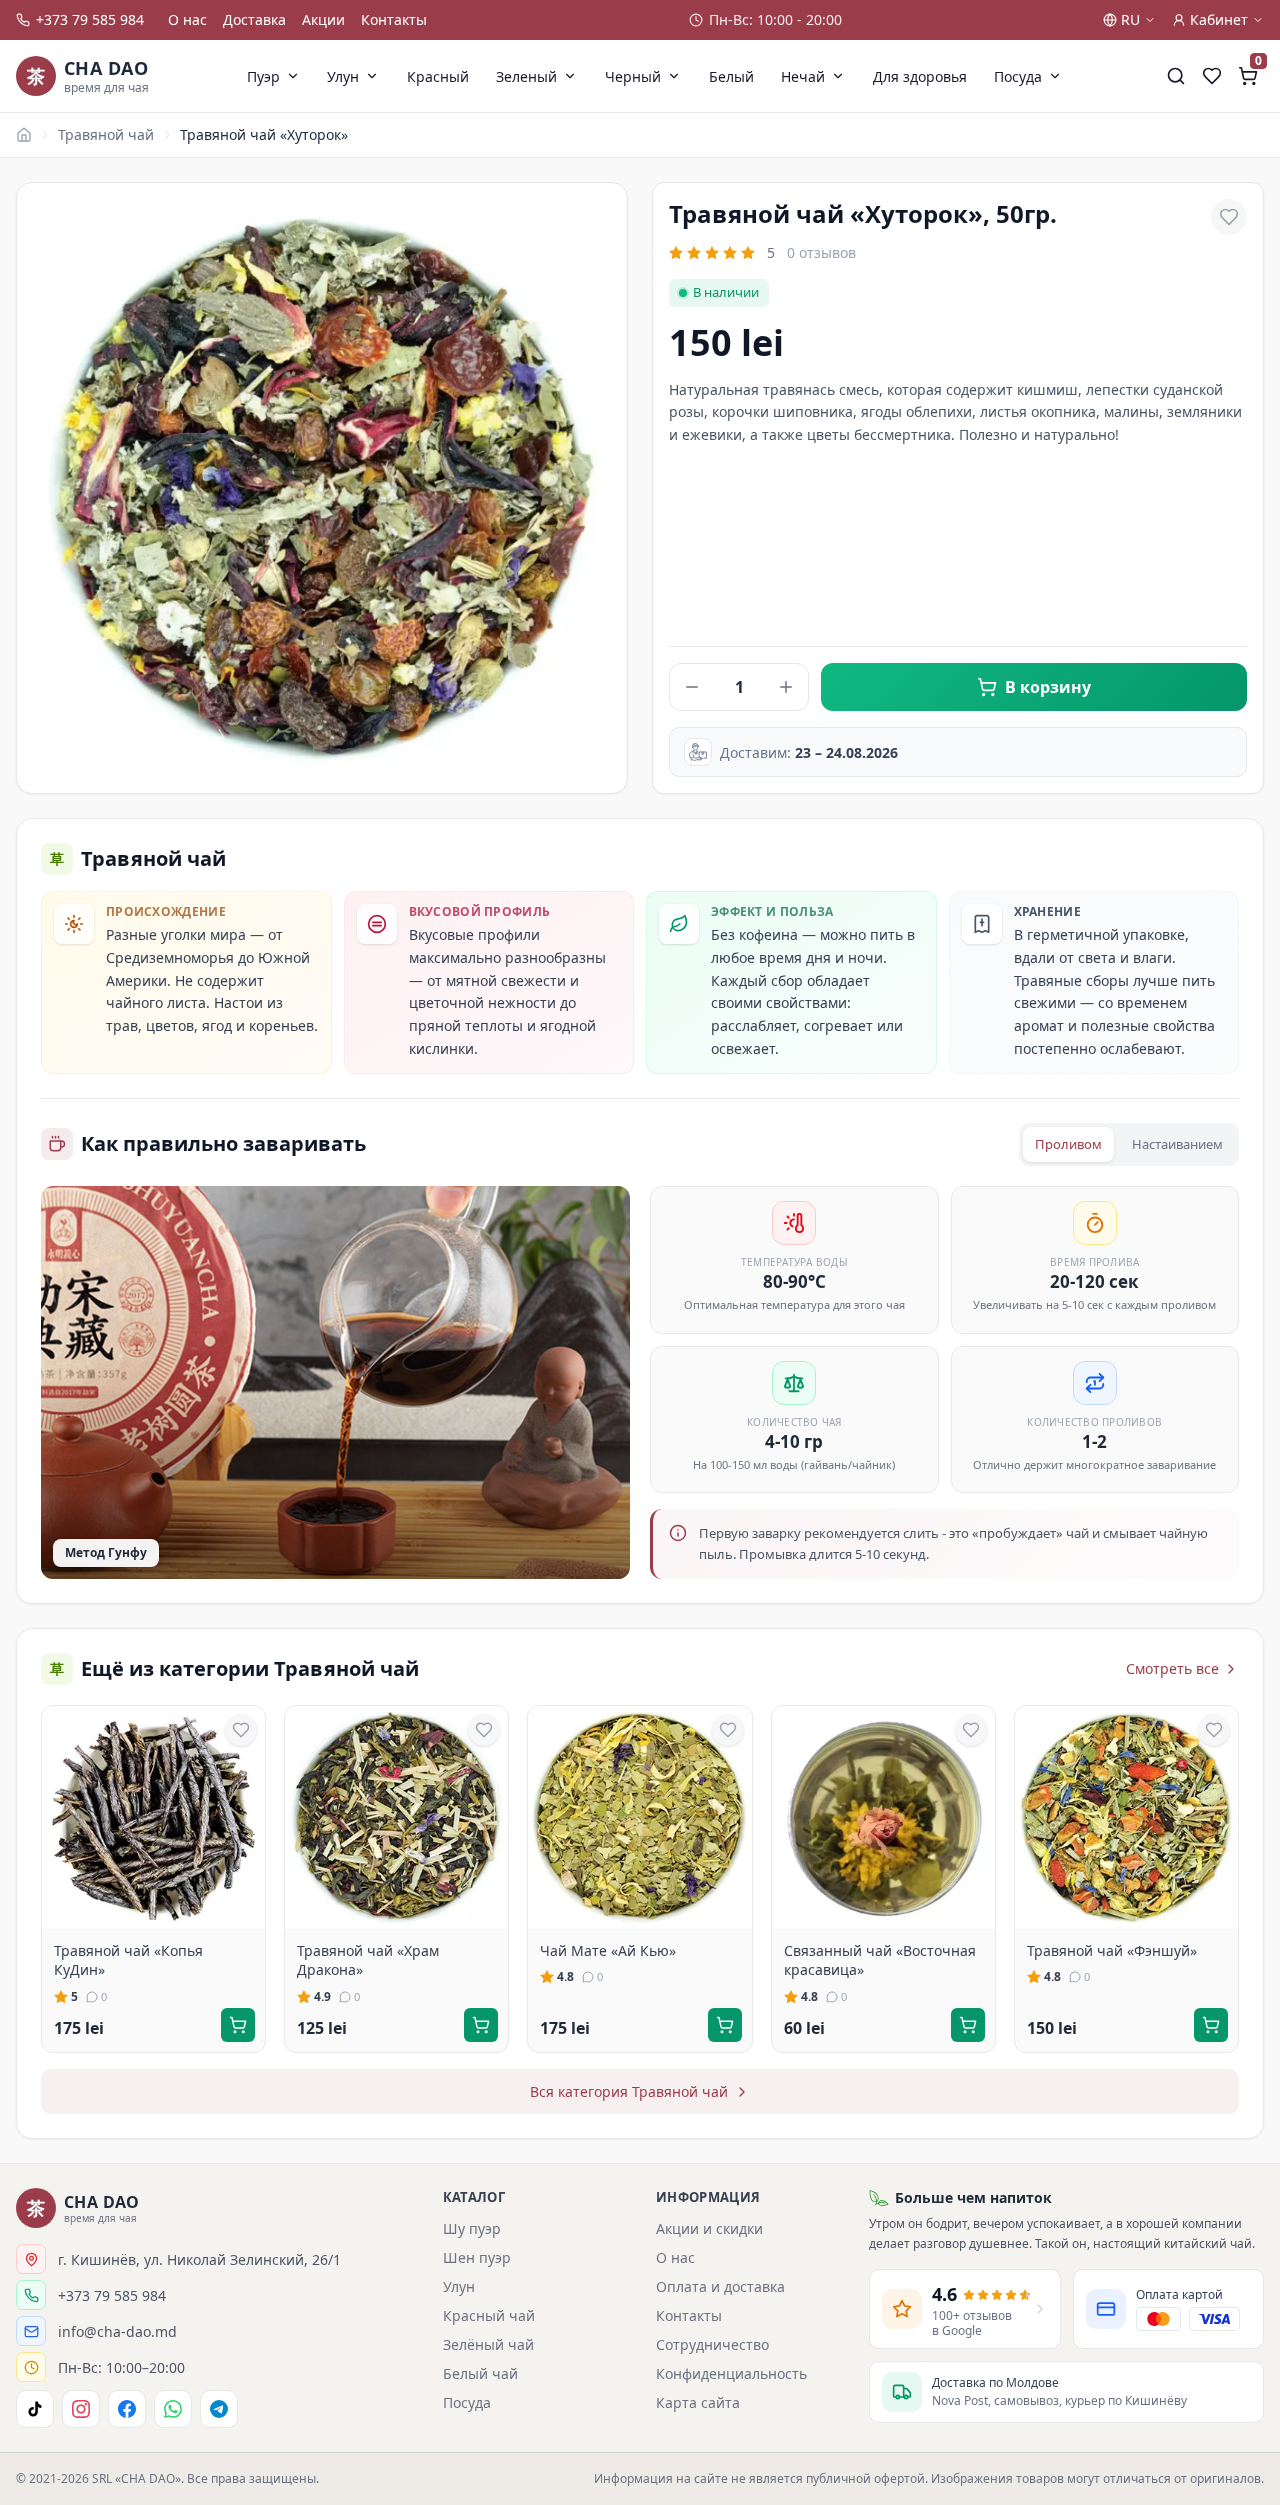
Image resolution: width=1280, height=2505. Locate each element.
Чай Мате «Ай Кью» (608, 1950)
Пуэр (263, 76)
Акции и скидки (709, 2228)
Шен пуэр (477, 2257)
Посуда (1018, 76)
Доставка (254, 19)
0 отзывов (821, 252)
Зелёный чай (488, 2344)
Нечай (803, 76)
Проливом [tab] (1068, 1144)
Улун (343, 76)
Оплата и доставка (720, 2286)
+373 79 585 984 (90, 19)
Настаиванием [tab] (1177, 1144)
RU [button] (1130, 19)
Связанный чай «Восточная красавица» (880, 1960)
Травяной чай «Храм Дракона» (368, 1960)
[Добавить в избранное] (1229, 217)
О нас (187, 19)
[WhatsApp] (173, 2409)
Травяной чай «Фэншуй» (1112, 1950)
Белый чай (480, 2373)
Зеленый (526, 76)
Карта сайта (698, 2402)
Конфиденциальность (731, 2373)
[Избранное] (1212, 76)
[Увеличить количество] (786, 687)
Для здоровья (920, 76)
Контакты (394, 19)
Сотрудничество (712, 2344)
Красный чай (489, 2315)
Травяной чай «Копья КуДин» (128, 1960)
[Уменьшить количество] (692, 687)
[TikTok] (35, 2409)
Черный (633, 76)
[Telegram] (219, 2409)
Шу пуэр (472, 2228)
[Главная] (24, 135)
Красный (438, 76)
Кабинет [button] (1219, 19)
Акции (323, 19)
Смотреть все (1172, 1668)
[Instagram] (81, 2409)
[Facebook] (127, 2409)
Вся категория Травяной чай (629, 2091)
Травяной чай (106, 134)
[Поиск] (1176, 76)
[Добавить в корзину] (238, 2025)
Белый (731, 76)
